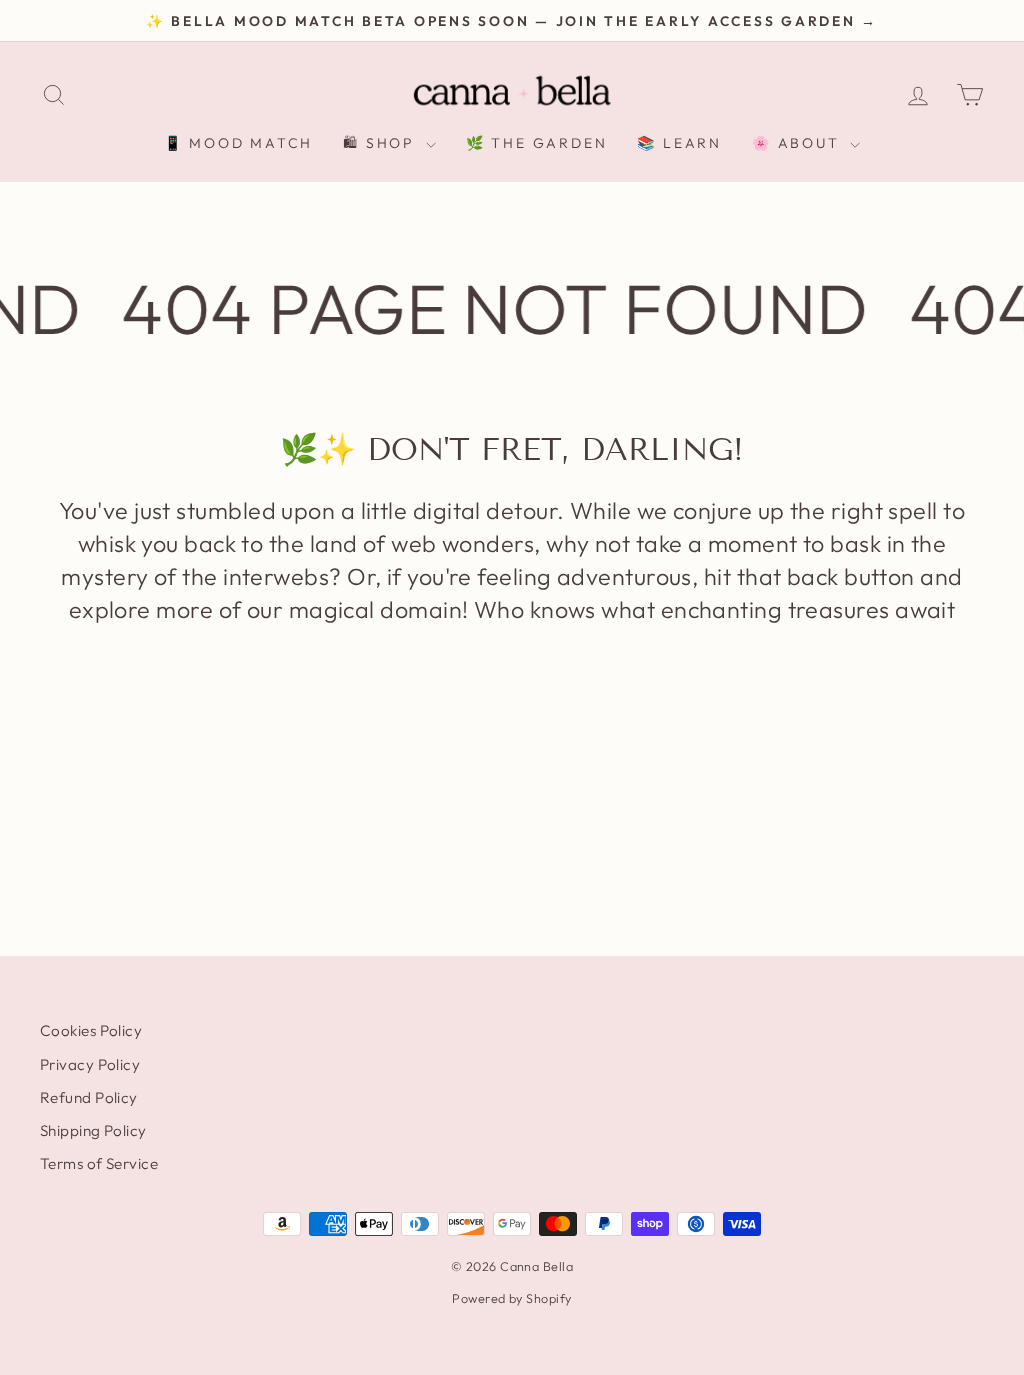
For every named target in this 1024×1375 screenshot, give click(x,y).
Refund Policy (89, 1097)
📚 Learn (679, 143)
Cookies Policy (91, 1030)
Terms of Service (99, 1163)
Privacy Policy (90, 1064)
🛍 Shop (382, 143)
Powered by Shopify (511, 1298)
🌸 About (798, 143)
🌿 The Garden (537, 143)
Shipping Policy (93, 1130)
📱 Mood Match (239, 143)
